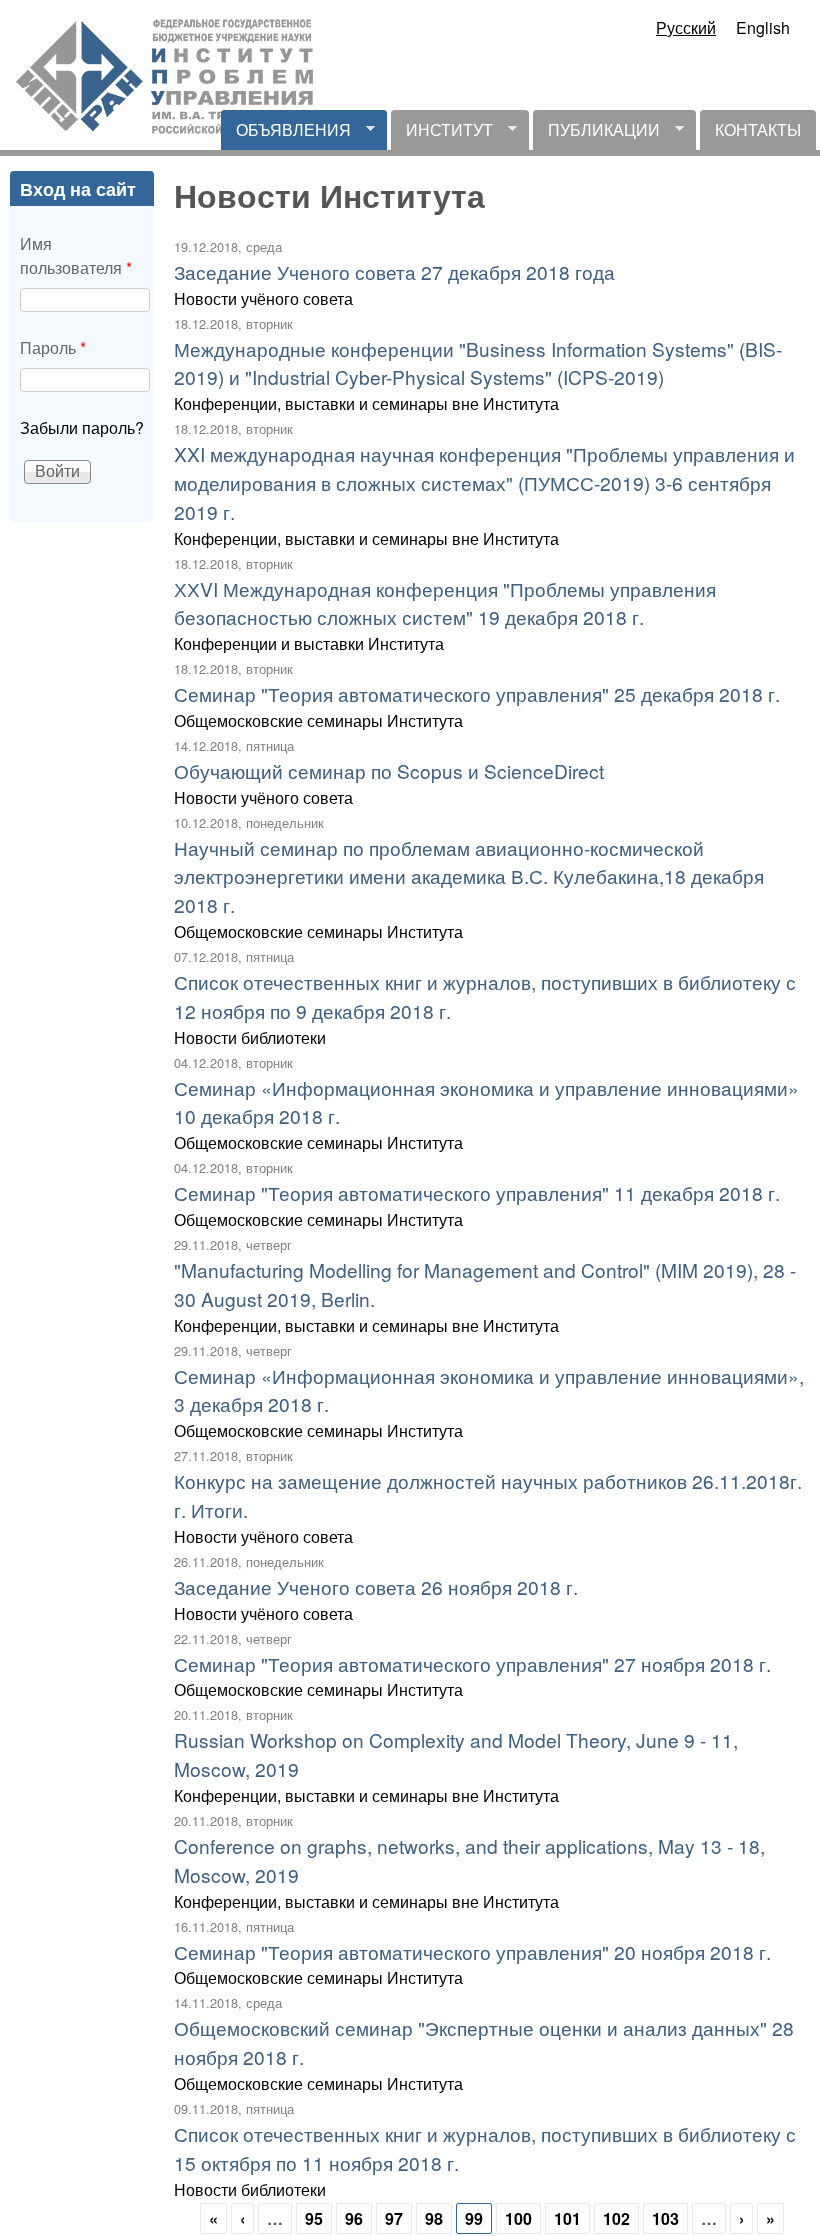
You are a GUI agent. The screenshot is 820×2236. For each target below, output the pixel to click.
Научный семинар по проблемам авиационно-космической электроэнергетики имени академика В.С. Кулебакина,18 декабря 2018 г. (469, 876)
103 (665, 2218)
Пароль (53, 347)
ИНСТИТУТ (442, 134)
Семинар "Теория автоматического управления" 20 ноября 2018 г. (472, 1951)
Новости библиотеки (250, 1037)
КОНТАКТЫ (758, 129)
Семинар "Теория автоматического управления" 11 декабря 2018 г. (477, 1192)
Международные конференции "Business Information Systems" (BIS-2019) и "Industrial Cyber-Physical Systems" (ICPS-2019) (478, 363)
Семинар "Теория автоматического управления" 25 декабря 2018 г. (477, 693)
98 (434, 2218)
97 (394, 2218)
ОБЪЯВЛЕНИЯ (286, 134)
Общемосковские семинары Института (318, 720)
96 (354, 2218)
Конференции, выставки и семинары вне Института (366, 403)
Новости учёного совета (263, 298)
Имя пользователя (76, 255)
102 (616, 2218)
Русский (686, 27)
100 (518, 2218)
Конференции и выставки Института (309, 643)
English (763, 27)
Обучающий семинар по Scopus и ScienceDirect (389, 770)
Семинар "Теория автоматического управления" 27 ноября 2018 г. (472, 1663)
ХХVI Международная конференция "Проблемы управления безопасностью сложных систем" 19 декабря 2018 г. (445, 603)
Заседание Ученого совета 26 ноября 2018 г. (376, 1586)
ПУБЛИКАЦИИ (596, 134)
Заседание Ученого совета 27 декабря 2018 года (394, 271)
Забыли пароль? (82, 427)
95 (314, 2218)
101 (567, 2218)
